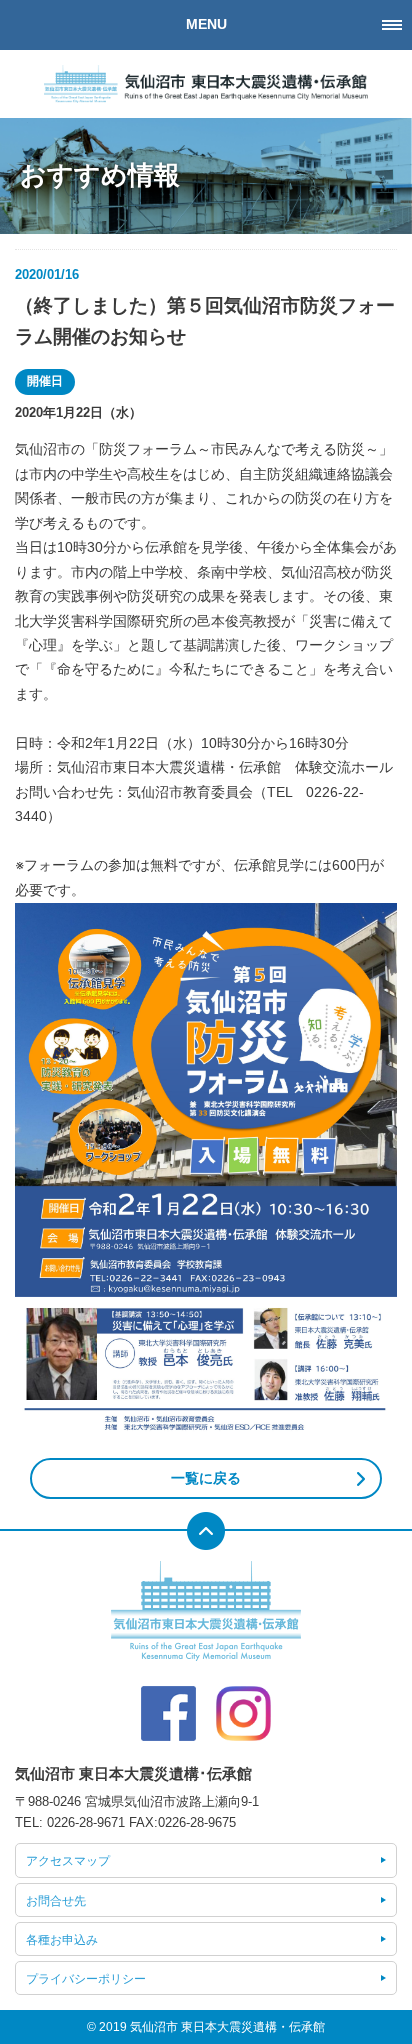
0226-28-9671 (86, 1822)
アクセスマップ (68, 1861)
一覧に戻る (206, 1478)
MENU (206, 24)
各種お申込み (62, 1940)
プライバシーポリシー (86, 1979)
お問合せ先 (56, 1901)
